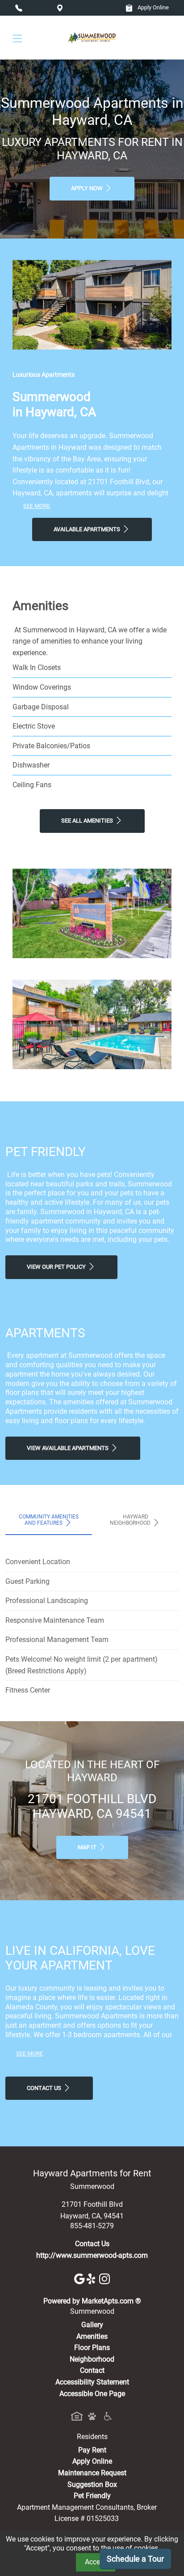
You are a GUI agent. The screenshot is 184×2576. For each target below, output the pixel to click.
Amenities (92, 2336)
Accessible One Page (92, 2394)
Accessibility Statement (92, 2382)
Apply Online (153, 7)
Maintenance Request (92, 2473)
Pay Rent (92, 2450)
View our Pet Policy (57, 1267)
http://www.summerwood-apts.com (92, 2255)
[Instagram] (105, 2278)
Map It (88, 1847)
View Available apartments (68, 1448)
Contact (92, 2370)
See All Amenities (88, 821)
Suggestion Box (92, 2484)
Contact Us (45, 2088)
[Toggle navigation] (17, 38)
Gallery (92, 2325)
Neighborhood (92, 2359)
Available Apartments (88, 529)
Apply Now (88, 188)
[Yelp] (93, 2278)
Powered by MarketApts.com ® (92, 2301)
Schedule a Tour (135, 2559)
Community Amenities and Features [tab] (49, 1520)
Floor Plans (92, 2348)
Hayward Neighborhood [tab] (131, 1520)
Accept (96, 2562)
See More (37, 506)
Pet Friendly (92, 2496)
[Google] (80, 2278)
